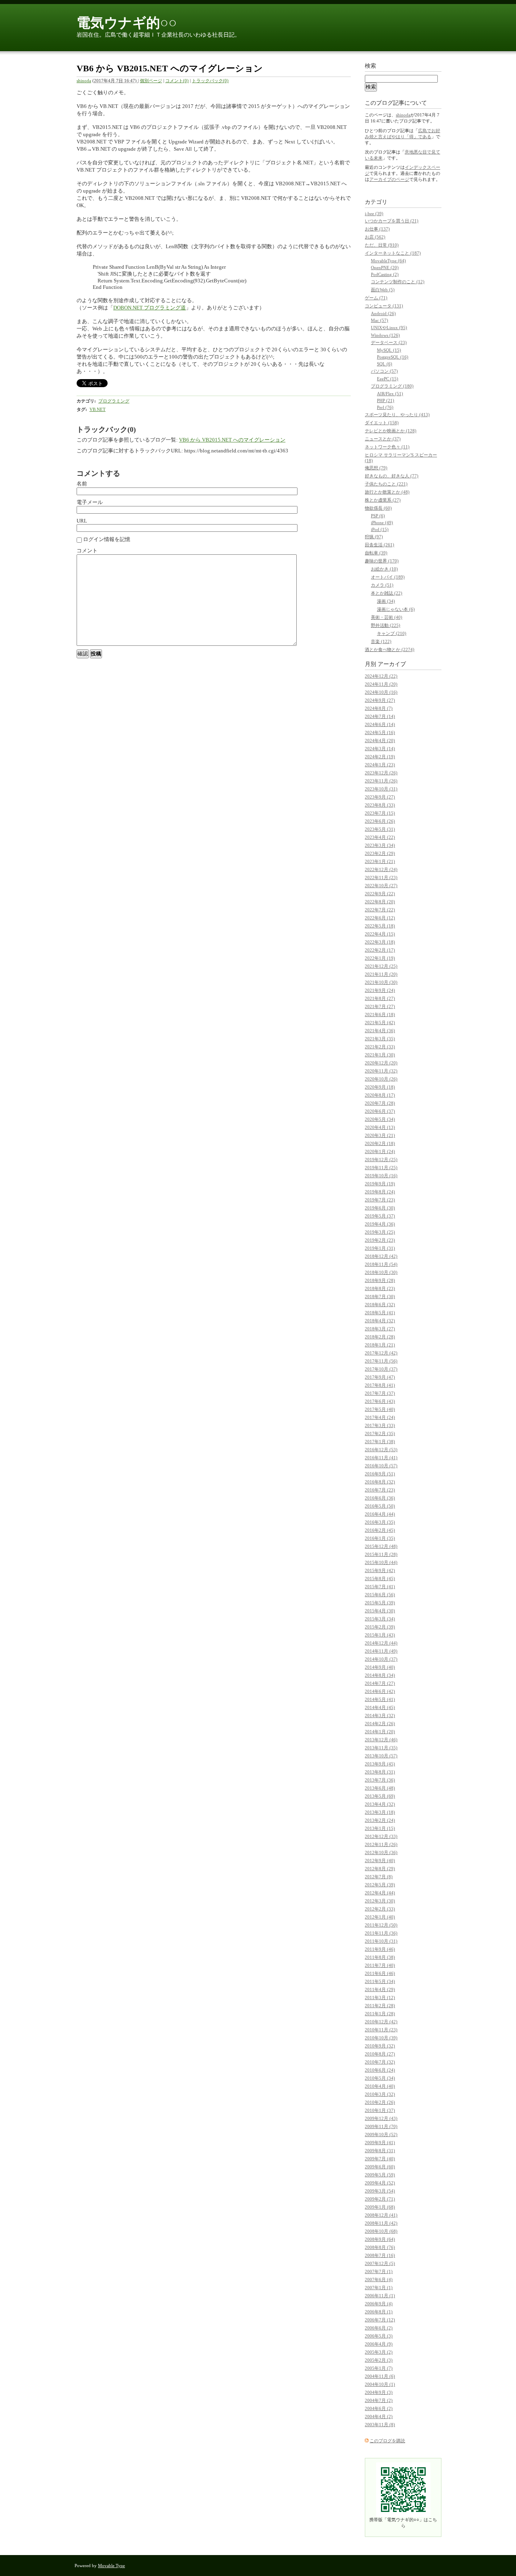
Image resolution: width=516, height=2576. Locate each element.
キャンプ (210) (392, 633)
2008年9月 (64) (380, 2239)
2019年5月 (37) (380, 1216)
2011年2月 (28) (380, 2006)
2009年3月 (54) (380, 2191)
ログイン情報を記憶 (106, 539)
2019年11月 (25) (381, 1168)
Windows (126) (385, 335)
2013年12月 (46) (381, 1740)
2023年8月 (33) (380, 805)
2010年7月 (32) (380, 2062)
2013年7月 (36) (380, 1780)
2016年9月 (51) (380, 1474)
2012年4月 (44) (380, 1893)
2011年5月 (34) (380, 1981)
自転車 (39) (376, 553)
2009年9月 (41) (380, 2143)
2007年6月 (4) (379, 2279)
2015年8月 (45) (380, 1578)
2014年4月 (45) (380, 1707)
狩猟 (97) (374, 537)
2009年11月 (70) (381, 2126)
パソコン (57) (384, 371)
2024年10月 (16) (381, 692)
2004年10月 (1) (380, 2384)
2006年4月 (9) (379, 2344)
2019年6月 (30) (380, 1208)
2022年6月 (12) (380, 918)
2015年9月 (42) (380, 1570)
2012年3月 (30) (380, 1901)
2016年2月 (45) (380, 1530)
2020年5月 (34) (380, 1119)
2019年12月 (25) (381, 1159)
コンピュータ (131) (384, 306)
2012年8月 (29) (380, 1869)
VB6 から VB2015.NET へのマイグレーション (232, 440)
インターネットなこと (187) (393, 253)
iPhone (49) (382, 523)
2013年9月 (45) (380, 1764)
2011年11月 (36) (381, 1933)
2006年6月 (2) (379, 2328)
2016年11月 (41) (381, 1458)
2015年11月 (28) (381, 1554)
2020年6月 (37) (380, 1111)
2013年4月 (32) (380, 1804)
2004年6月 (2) (379, 2408)
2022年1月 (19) (380, 958)
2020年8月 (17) (380, 1095)
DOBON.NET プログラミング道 (150, 308)
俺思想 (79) (376, 468)
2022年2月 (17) (380, 950)
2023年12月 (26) (381, 773)
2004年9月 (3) (379, 2392)
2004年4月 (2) (379, 2416)
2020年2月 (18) (380, 1143)
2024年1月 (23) (380, 765)
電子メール (90, 502)
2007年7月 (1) (379, 2271)
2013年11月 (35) (381, 1748)
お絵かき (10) (384, 569)
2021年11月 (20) (381, 974)
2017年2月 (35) (380, 1433)
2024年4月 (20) (380, 740)
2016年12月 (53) (381, 1450)
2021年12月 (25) (381, 966)
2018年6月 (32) (380, 1305)
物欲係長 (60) (378, 508)
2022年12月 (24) (381, 869)
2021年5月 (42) (380, 1023)
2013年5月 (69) (380, 1796)
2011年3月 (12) (380, 1997)
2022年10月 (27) (381, 886)
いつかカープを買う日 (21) (392, 221)
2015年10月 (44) (381, 1562)
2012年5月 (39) (380, 1885)
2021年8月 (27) (380, 998)
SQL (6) (385, 364)
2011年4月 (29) (380, 1989)
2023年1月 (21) (380, 861)
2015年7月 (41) (380, 1587)
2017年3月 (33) (380, 1425)
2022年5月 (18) (380, 926)
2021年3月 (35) (380, 1039)
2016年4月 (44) (380, 1514)
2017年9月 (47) (380, 1377)
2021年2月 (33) (380, 1047)
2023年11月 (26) (381, 781)
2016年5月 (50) (380, 1506)
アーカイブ (392, 664)
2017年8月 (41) (380, 1385)
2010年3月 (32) (380, 2094)
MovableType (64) (388, 261)
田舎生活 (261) (380, 545)
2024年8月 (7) (379, 708)
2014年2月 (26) (380, 1724)
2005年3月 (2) (379, 2352)
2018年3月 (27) (380, 1329)
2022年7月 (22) (380, 910)
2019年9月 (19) (380, 1184)
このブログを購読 (387, 2441)
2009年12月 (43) (381, 2118)
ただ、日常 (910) (382, 245)
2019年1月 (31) (380, 1248)
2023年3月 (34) (380, 845)
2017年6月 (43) (380, 1401)
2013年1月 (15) (380, 1828)
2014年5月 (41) (380, 1699)
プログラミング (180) (392, 386)
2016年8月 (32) (380, 1482)
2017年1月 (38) (380, 1441)
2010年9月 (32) (380, 2046)
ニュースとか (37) (383, 439)
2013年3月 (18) (380, 1812)
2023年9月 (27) (380, 797)
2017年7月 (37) (380, 1393)
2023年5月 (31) (380, 829)
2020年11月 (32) (381, 1071)
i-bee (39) (374, 214)
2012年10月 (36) (381, 1852)
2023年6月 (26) (380, 821)
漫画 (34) (386, 601)
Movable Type (111, 2566)
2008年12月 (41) (381, 2215)
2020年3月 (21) (380, 1135)
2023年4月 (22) (380, 837)
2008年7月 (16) (380, 2255)
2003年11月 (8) (380, 2425)
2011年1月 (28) (380, 2014)
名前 (82, 484)
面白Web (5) (383, 290)
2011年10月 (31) (381, 1941)
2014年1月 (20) (380, 1732)
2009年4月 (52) (380, 2183)
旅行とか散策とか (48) (387, 492)
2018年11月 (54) (381, 1264)
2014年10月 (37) (381, 1659)
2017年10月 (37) (381, 1369)
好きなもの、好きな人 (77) (392, 476)
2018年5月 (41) (380, 1313)
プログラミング (114, 401)
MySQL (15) (389, 350)
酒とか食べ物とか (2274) (390, 649)
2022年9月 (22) (380, 894)
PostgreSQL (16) (393, 357)
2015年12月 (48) (381, 1546)
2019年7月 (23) (380, 1200)
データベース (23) (389, 342)
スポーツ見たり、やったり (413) (397, 415)
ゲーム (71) (376, 298)
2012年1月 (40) (380, 1917)
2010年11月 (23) (381, 2030)
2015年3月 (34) (380, 1619)
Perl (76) (385, 407)
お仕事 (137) (377, 229)
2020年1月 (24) (380, 1151)
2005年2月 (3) (379, 2360)
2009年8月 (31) (380, 2151)
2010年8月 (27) (380, 2054)
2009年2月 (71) (380, 2199)
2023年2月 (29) (380, 853)
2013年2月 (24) (380, 1820)
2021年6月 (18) (380, 1014)
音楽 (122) (381, 641)
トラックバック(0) (210, 81)
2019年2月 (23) (380, 1240)
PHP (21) (386, 400)
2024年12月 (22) (381, 676)
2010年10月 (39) (381, 2038)
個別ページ (151, 81)
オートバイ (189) (388, 577)
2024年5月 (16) (380, 732)
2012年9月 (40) (380, 1860)
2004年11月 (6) (380, 2376)
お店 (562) (375, 237)
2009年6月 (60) (380, 2167)
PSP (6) (378, 516)
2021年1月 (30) (380, 1055)
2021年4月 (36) (380, 1031)
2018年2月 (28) (380, 1337)
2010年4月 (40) (380, 2086)
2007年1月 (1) (379, 2288)
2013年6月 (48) (380, 1788)
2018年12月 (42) (381, 1256)
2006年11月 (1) (380, 2296)
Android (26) (383, 313)
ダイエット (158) (382, 423)
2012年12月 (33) (381, 1836)
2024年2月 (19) (380, 757)
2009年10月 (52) (381, 2134)
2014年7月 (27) (380, 1683)
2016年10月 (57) (381, 1466)
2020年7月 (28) (380, 1103)
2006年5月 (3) (379, 2336)
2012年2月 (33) (380, 1909)
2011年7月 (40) (380, 1965)
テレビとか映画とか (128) (391, 431)
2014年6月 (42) (380, 1691)
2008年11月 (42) (381, 2223)
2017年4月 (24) (380, 1417)
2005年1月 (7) (379, 2368)
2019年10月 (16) (381, 1176)
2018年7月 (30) (380, 1296)
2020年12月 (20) (381, 1063)
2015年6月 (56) (380, 1595)
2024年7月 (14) (380, 716)
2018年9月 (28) (380, 1280)
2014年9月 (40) (380, 1667)
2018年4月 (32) (380, 1321)
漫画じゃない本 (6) (396, 609)
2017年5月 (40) (380, 1409)
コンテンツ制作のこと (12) (398, 282)
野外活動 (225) (386, 625)
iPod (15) (380, 529)
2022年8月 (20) (380, 902)
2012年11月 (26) (381, 1844)
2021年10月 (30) (381, 982)
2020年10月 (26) (381, 1079)
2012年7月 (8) (379, 1877)
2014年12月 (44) (381, 1643)
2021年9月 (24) (380, 990)
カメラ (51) (382, 585)
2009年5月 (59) (380, 2175)
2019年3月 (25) (380, 1232)
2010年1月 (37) (380, 2110)
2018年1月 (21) (380, 1345)
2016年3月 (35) (380, 1522)
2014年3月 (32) (380, 1715)
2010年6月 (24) (380, 2070)
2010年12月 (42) (381, 2022)
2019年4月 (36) (380, 1224)
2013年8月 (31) (380, 1772)
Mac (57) (380, 320)
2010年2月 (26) (380, 2102)
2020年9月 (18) (380, 1087)
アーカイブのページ (389, 179)
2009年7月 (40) (380, 2159)
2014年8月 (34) (380, 1675)
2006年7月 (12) (380, 2320)
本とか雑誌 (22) (387, 593)
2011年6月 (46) (380, 1973)
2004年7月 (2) (379, 2400)
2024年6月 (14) (380, 724)
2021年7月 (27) (380, 1006)
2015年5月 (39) (380, 1603)
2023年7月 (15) (380, 813)
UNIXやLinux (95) (389, 328)
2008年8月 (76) (380, 2247)
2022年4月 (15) (380, 934)
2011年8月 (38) (380, 1957)
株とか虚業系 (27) (383, 500)
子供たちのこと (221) (386, 484)
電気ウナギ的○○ (127, 23)
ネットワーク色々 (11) (387, 447)
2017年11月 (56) (381, 1361)
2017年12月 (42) (381, 1353)
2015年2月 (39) (380, 1627)
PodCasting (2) (385, 274)
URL (82, 521)
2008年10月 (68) (381, 2231)
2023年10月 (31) (381, 789)
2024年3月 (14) (380, 749)
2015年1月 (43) (380, 1635)
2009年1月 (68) (380, 2207)
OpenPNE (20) (385, 268)
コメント (87, 551)
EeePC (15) (388, 379)
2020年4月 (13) (380, 1127)
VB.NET (98, 409)
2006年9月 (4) (379, 2304)
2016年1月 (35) (380, 1538)
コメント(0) (177, 81)
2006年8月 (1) (379, 2312)
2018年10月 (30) (381, 1272)
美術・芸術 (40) (387, 617)
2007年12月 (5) (380, 2263)
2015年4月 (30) (380, 1611)
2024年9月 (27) (380, 700)
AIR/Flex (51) (390, 394)
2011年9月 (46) (380, 1949)
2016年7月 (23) (380, 1490)
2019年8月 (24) (380, 1192)
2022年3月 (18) (380, 942)
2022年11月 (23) (381, 877)
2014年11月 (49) (381, 1651)
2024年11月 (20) (381, 684)
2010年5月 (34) (380, 2078)
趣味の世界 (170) (382, 561)
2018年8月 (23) (380, 1288)
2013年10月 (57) (381, 1756)
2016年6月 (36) (380, 1498)
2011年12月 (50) (381, 1925)
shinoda (84, 81)
